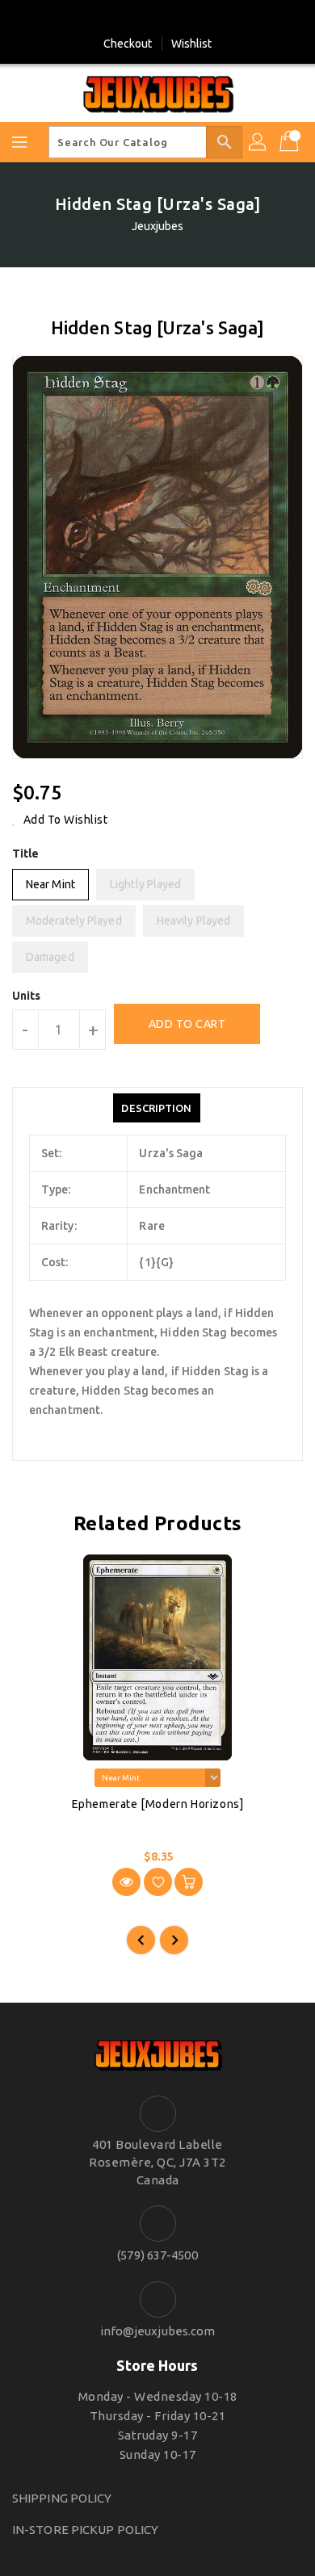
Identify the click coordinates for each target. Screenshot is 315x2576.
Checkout (128, 44)
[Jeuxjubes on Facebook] (142, 19)
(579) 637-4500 (157, 2255)
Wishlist (192, 44)
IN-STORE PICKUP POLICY (85, 2530)
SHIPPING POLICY (62, 2498)
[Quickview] (126, 1882)
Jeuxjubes (158, 226)
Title (26, 854)
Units (27, 996)
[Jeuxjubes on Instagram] (173, 19)
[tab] (156, 1108)
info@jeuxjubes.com (158, 2331)
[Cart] (291, 142)
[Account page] (258, 142)
